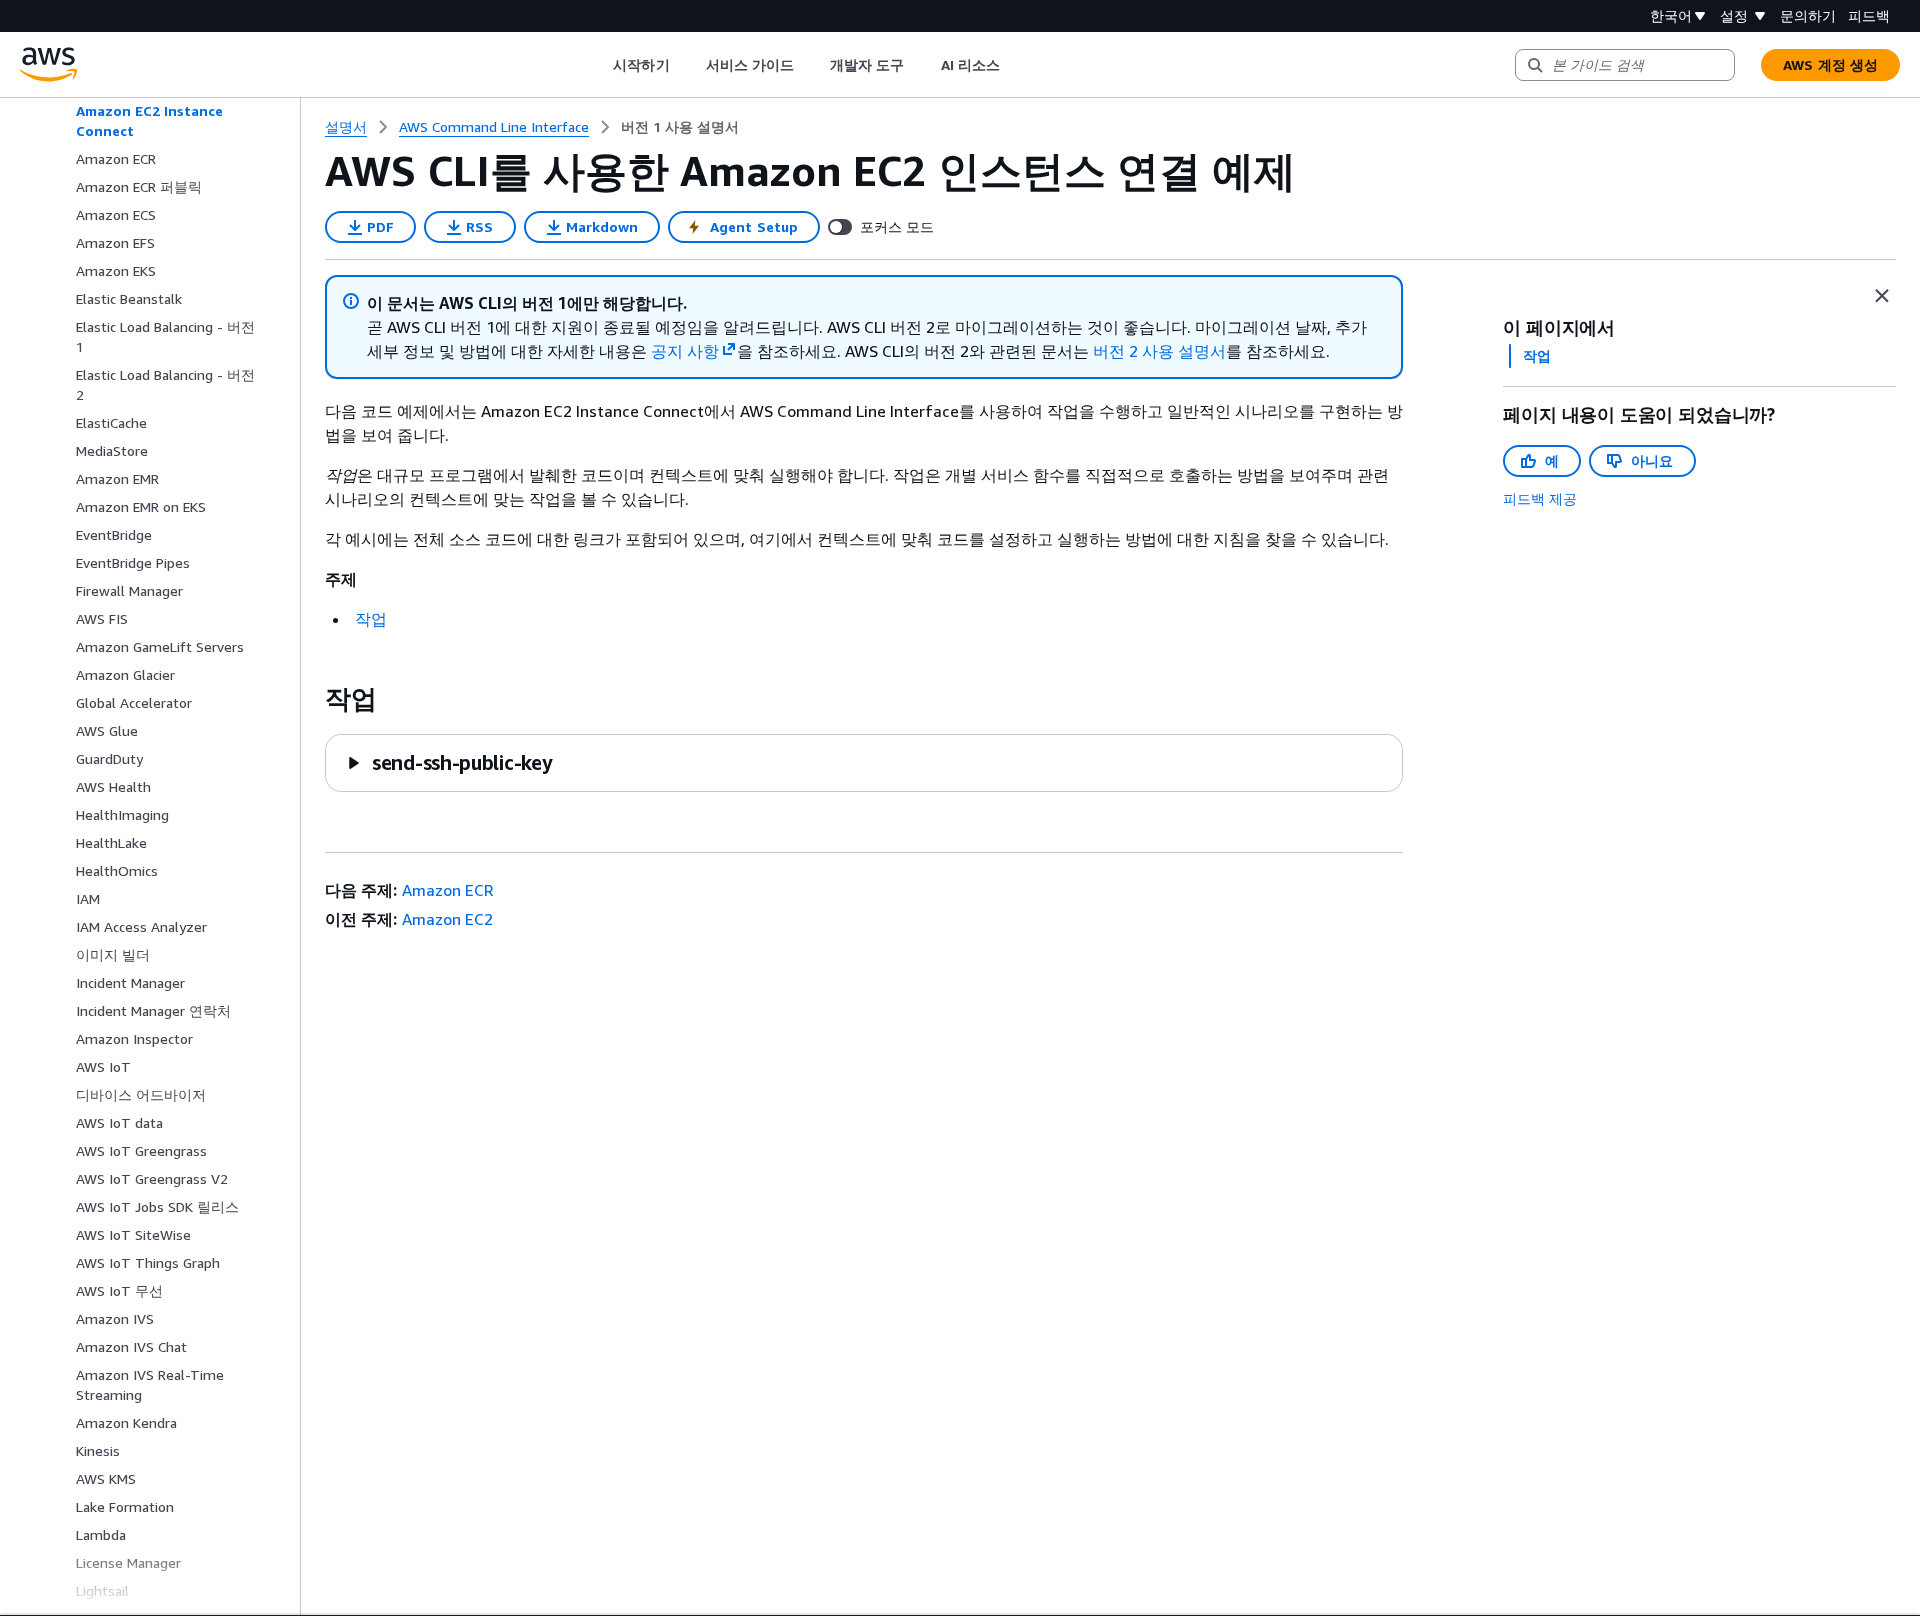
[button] (449, 762)
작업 (371, 619)
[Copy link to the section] (309, 699)
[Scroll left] (598, 65)
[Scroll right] (1014, 65)
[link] (680, 127)
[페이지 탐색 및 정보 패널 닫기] (1882, 296)
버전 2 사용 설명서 (1159, 351)
